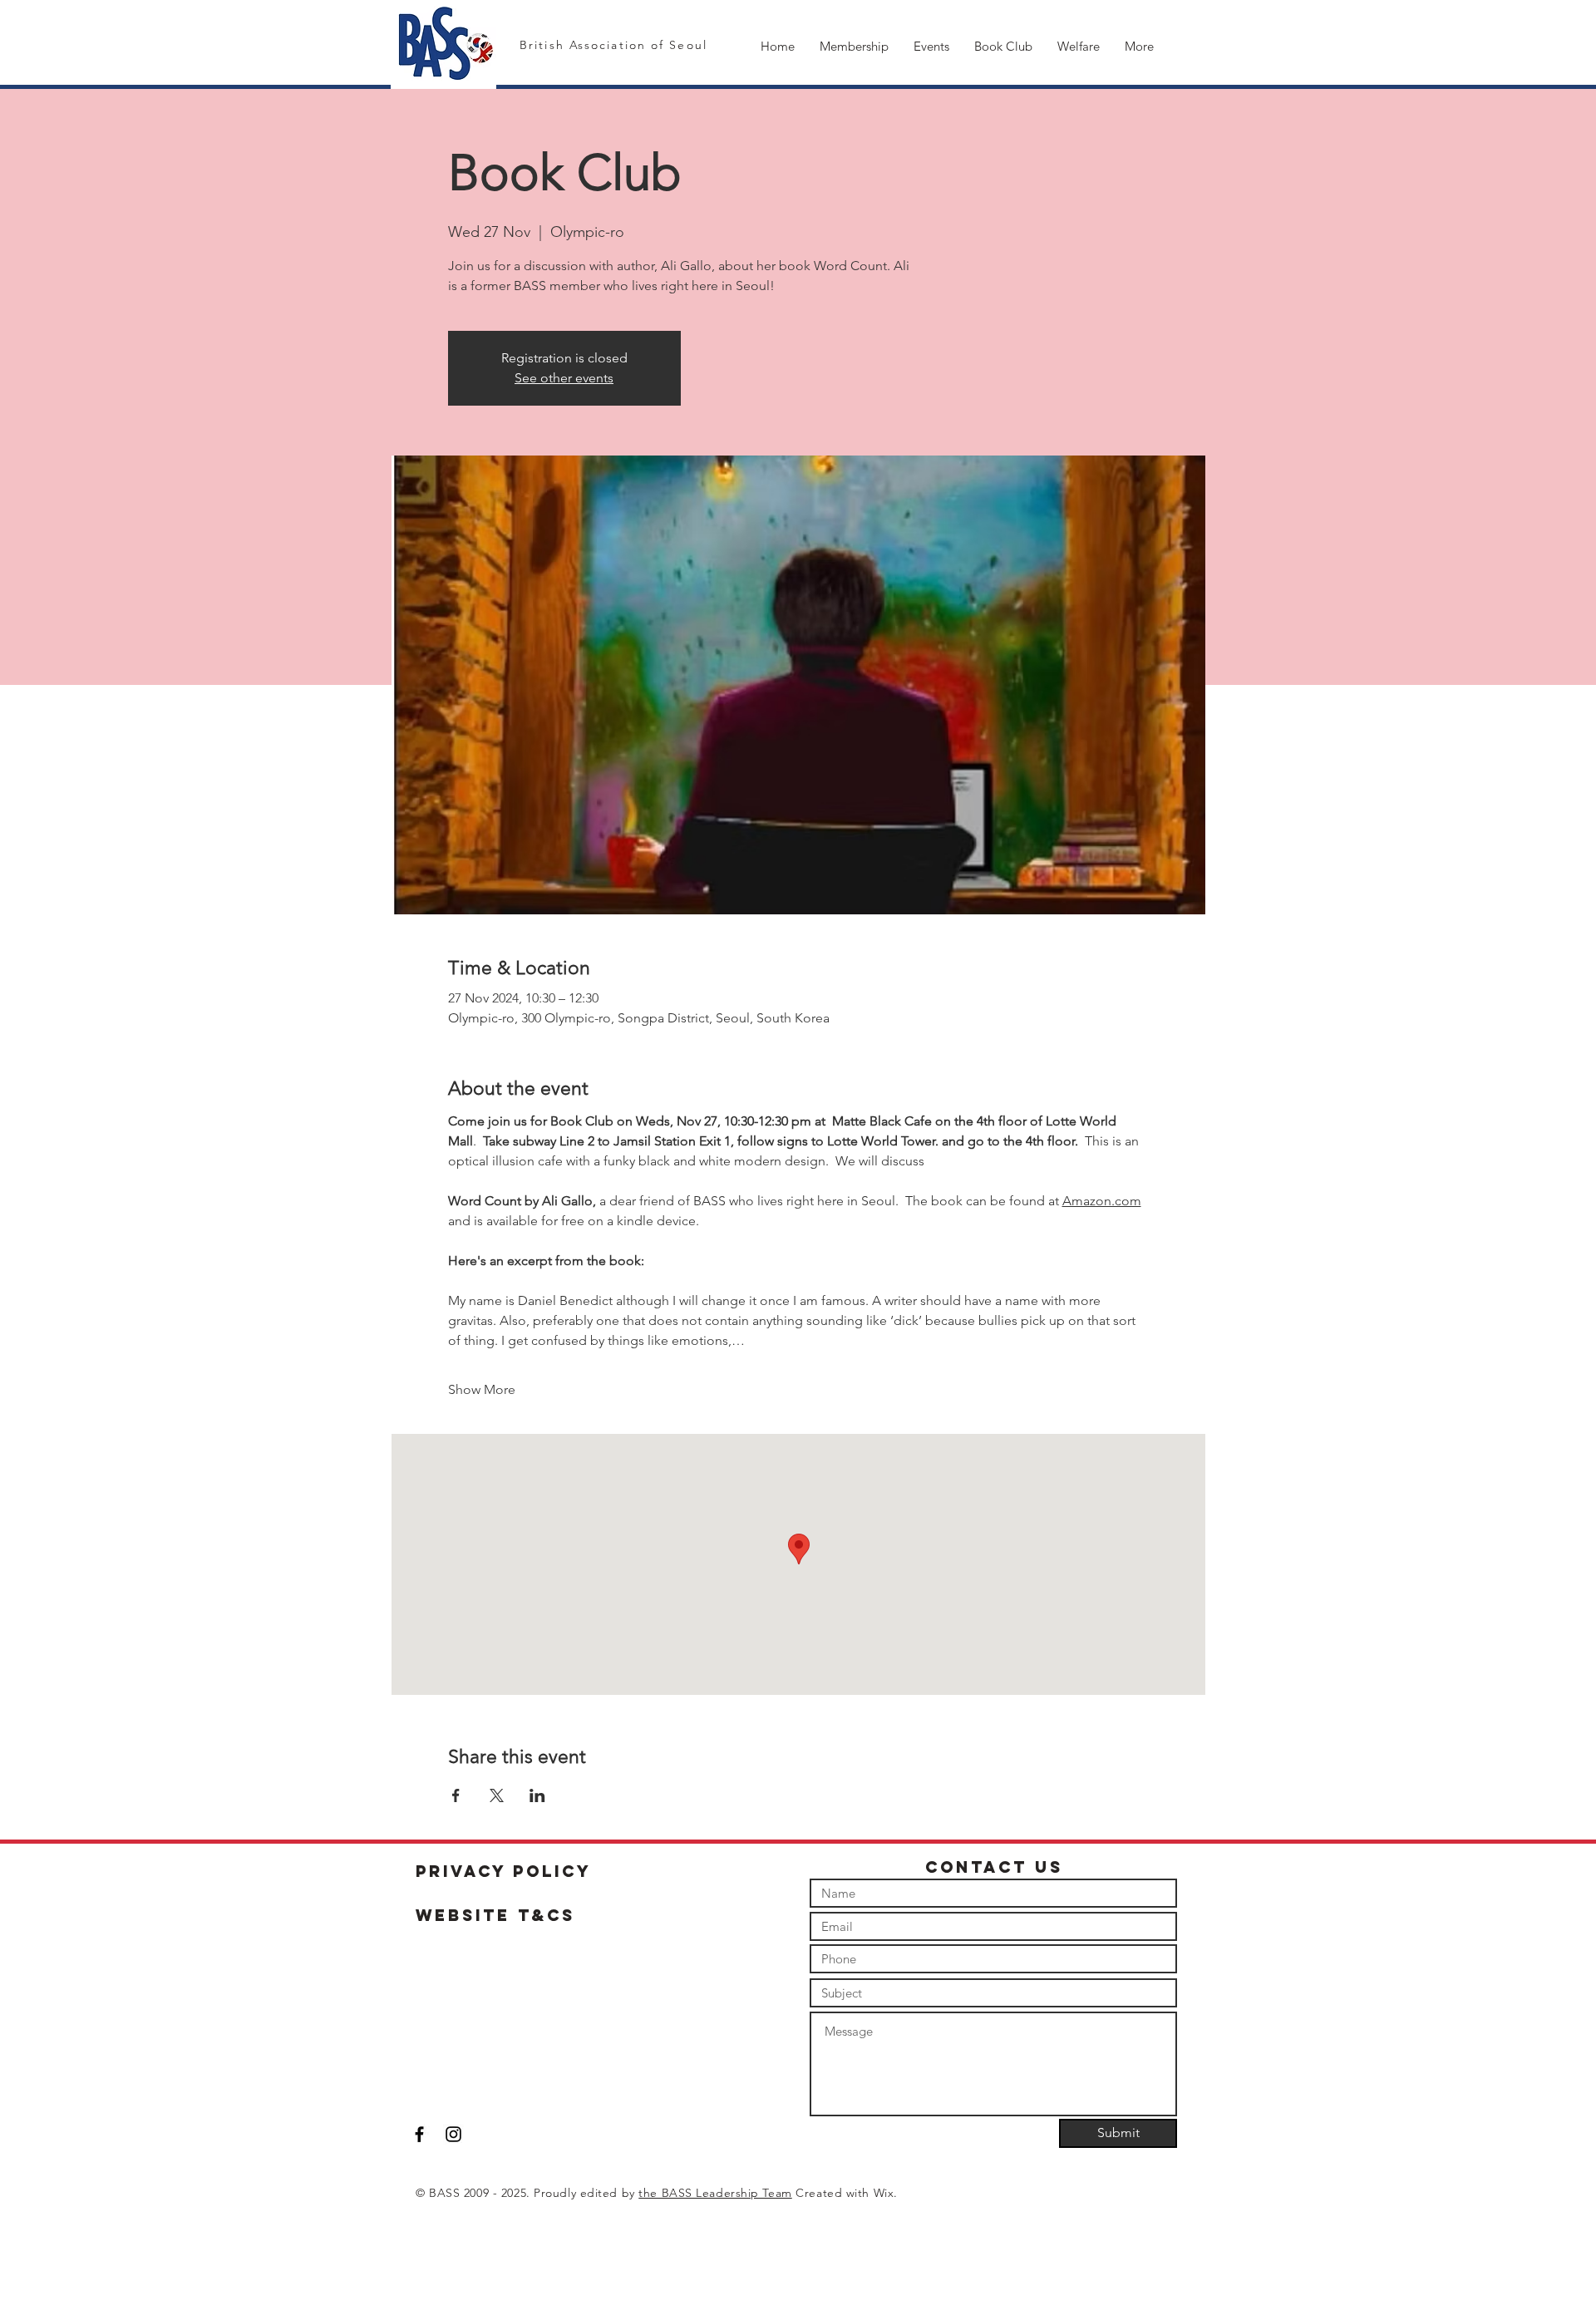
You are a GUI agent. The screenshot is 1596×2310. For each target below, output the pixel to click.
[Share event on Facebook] (456, 1795)
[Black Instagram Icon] (453, 2134)
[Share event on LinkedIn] (537, 1795)
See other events (564, 378)
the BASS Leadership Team (715, 2193)
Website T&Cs (495, 1915)
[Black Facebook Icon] (419, 2134)
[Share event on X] (497, 1795)
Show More (482, 1389)
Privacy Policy (504, 1871)
